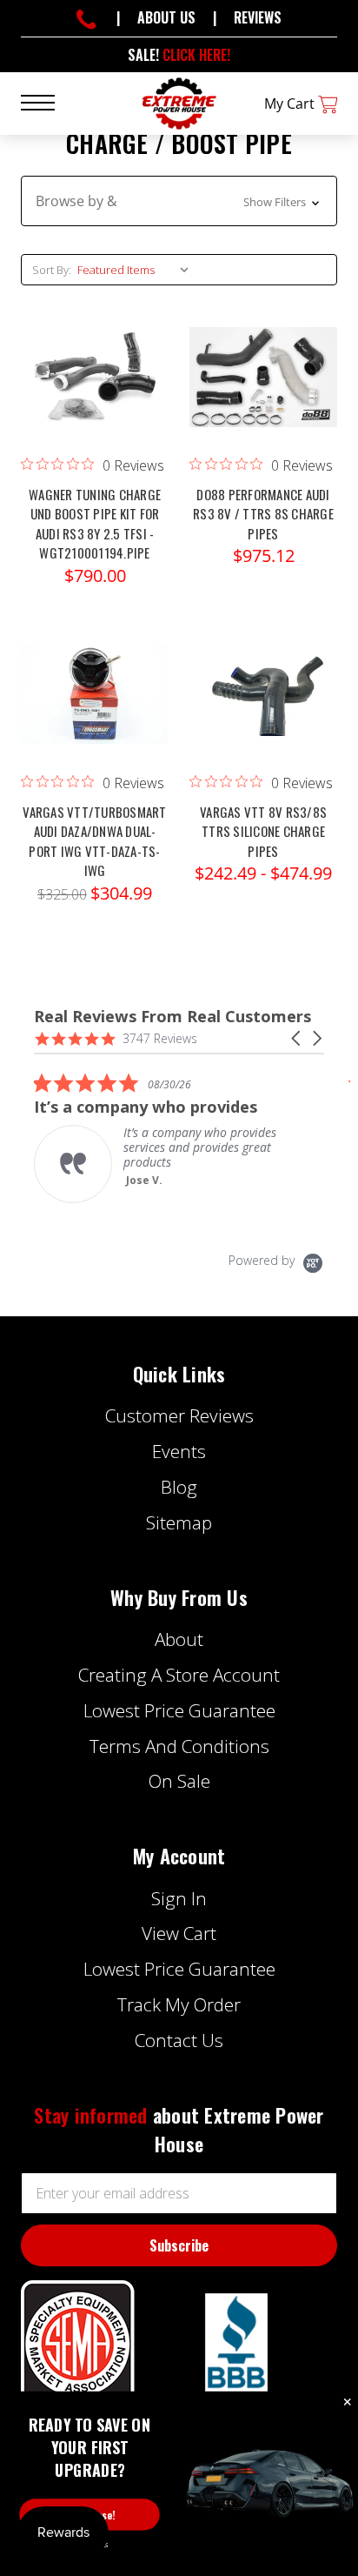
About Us (166, 17)
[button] (179, 201)
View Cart (179, 1933)
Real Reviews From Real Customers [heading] (172, 1017)
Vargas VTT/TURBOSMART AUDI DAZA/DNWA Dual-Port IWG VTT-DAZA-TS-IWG (94, 841)
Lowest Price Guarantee (179, 1710)
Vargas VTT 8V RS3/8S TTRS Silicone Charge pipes (263, 831)
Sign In (179, 1898)
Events (179, 1451)
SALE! (179, 55)
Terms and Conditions (179, 1746)
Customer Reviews (179, 1415)
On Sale (179, 1781)
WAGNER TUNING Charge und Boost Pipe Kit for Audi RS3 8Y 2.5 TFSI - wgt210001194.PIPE (95, 524)
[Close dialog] (348, 2403)
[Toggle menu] (48, 101)
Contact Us (179, 2040)
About (179, 1639)
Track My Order (179, 2004)
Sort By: (52, 270)
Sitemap (179, 1522)
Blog (179, 1487)
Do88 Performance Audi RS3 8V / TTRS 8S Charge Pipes (263, 514)
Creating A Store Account (179, 1675)
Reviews (258, 17)
